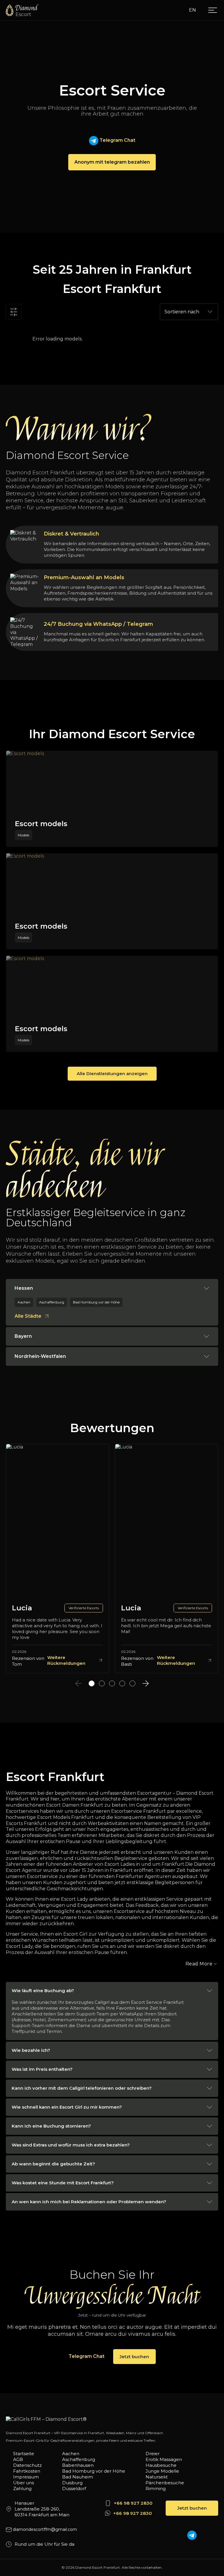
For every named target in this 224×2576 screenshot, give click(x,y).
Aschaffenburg (79, 2459)
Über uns (23, 2483)
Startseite (24, 2454)
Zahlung (22, 2488)
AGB (18, 2459)
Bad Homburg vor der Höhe (94, 2471)
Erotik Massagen (164, 2459)
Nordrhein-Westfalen (40, 1356)
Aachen (71, 2454)
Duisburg (72, 2483)
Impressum (26, 2477)
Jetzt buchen (134, 2357)
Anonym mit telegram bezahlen (112, 162)
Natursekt (157, 2477)
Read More (199, 1964)
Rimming (156, 2488)
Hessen (24, 1288)
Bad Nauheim (78, 2477)
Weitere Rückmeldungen (66, 1660)
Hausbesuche (161, 2465)
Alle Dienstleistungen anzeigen (112, 1074)
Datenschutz (27, 2465)
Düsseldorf (74, 2488)
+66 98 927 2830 (133, 2503)
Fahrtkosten (27, 2471)
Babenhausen (78, 2465)
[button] (92, 1683)
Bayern (23, 1336)
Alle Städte (28, 1316)
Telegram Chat (117, 140)
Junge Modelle (162, 2471)
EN (192, 10)
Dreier (153, 2454)
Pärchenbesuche (165, 2483)
